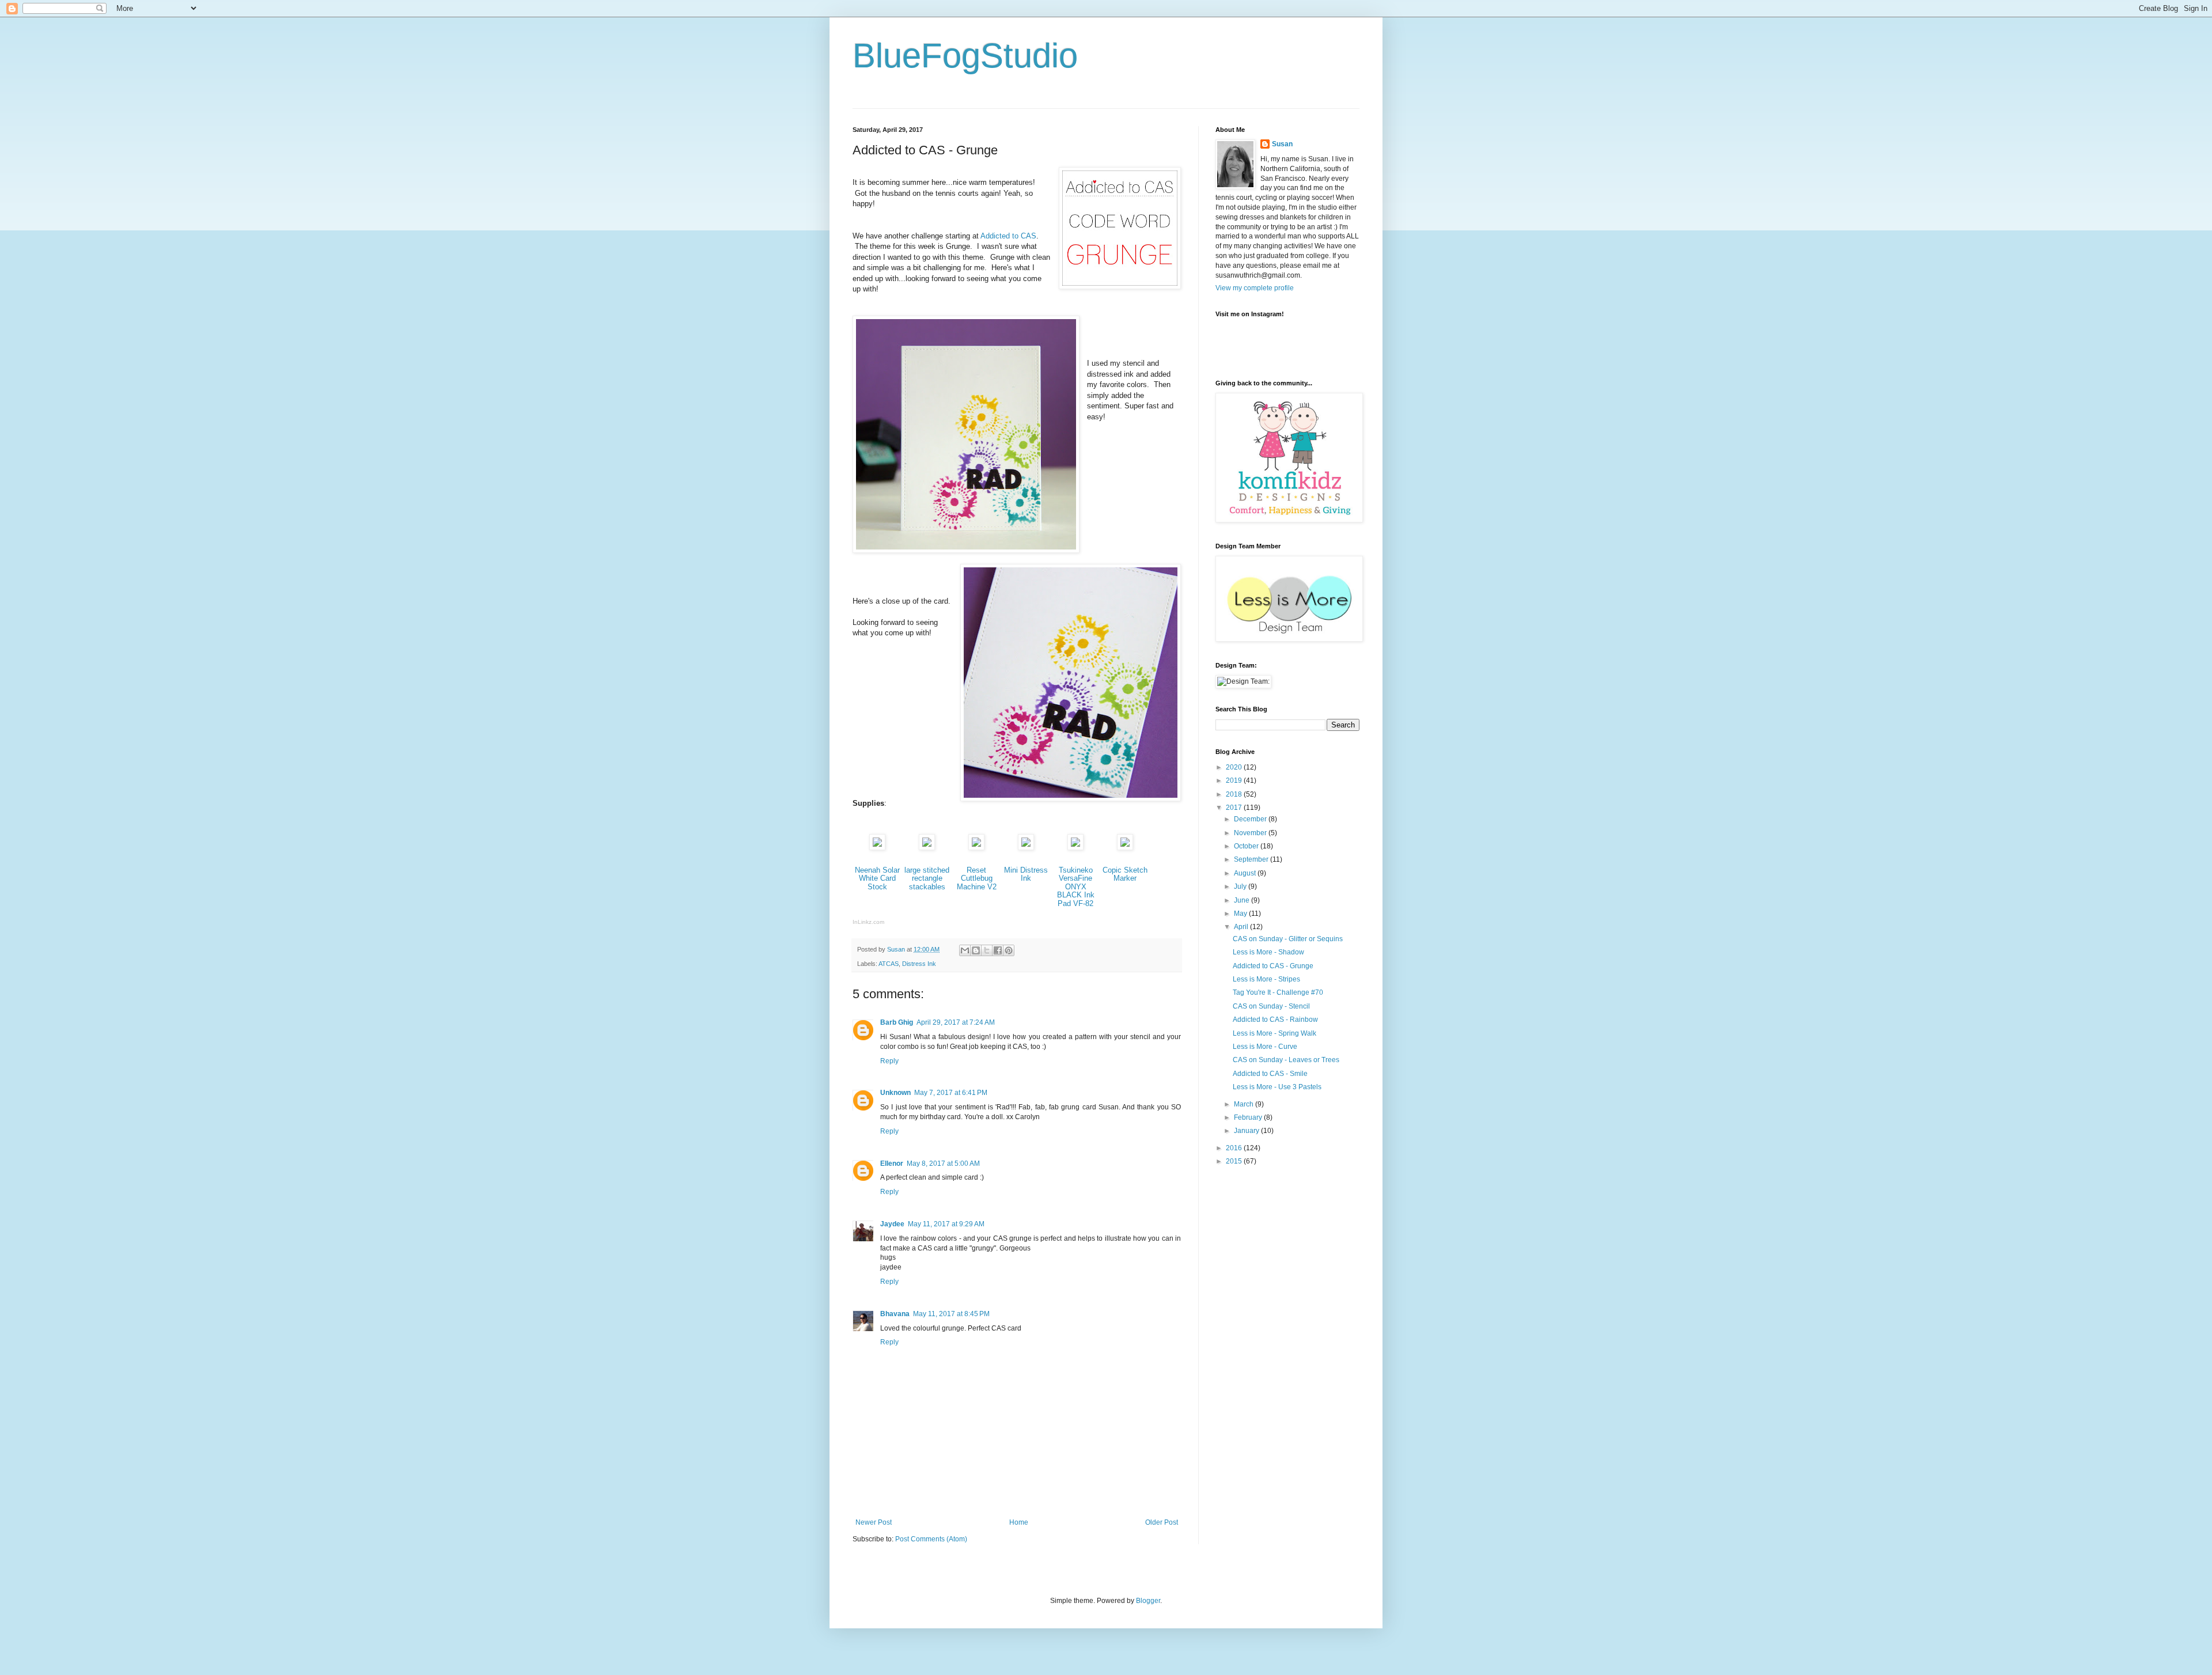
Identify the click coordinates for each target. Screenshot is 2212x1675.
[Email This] (965, 950)
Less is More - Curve (1265, 1047)
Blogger (1148, 1601)
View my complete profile (1255, 288)
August (1246, 873)
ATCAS (889, 964)
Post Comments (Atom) (931, 1539)
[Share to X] (987, 950)
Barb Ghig (897, 1022)
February (1249, 1117)
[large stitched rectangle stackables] (927, 848)
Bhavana (895, 1314)
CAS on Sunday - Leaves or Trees (1286, 1060)
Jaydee (892, 1224)
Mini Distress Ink (1026, 874)
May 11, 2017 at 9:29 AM (946, 1224)
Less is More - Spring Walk (1274, 1033)
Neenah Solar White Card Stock (877, 878)
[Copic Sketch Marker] (1125, 848)
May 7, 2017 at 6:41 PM (951, 1093)
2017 (1235, 808)
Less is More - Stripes (1266, 979)
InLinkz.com (868, 922)
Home (1019, 1522)
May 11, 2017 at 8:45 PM (951, 1314)
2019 (1235, 780)
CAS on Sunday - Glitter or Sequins (1288, 939)
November (1251, 833)
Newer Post (874, 1522)
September (1252, 859)
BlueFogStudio (965, 56)
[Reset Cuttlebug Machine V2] (976, 848)
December (1251, 819)
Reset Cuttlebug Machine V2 (977, 878)
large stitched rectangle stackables (927, 878)
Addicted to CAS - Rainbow (1275, 1020)
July (1241, 886)
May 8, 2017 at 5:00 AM (943, 1164)
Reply (889, 1061)
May (1241, 914)
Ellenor (892, 1164)
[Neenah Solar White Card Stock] (877, 848)
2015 (1235, 1161)
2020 (1235, 767)
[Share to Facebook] (998, 950)
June (1243, 900)
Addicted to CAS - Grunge (1273, 966)
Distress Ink (919, 964)
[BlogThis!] (976, 950)
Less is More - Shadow (1268, 952)
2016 (1235, 1148)
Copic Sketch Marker (1125, 874)
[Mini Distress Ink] (1026, 848)
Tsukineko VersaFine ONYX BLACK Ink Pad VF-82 (1076, 887)
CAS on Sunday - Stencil (1271, 1006)
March (1245, 1104)
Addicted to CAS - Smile (1270, 1074)
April (1242, 927)
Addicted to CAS (1008, 236)
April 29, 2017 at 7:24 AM (956, 1022)
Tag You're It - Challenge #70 (1278, 992)
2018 (1235, 794)
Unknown (895, 1093)
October (1247, 846)
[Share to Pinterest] (1009, 950)
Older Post (1162, 1522)
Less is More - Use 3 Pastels (1277, 1087)
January (1247, 1131)
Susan (1282, 144)
